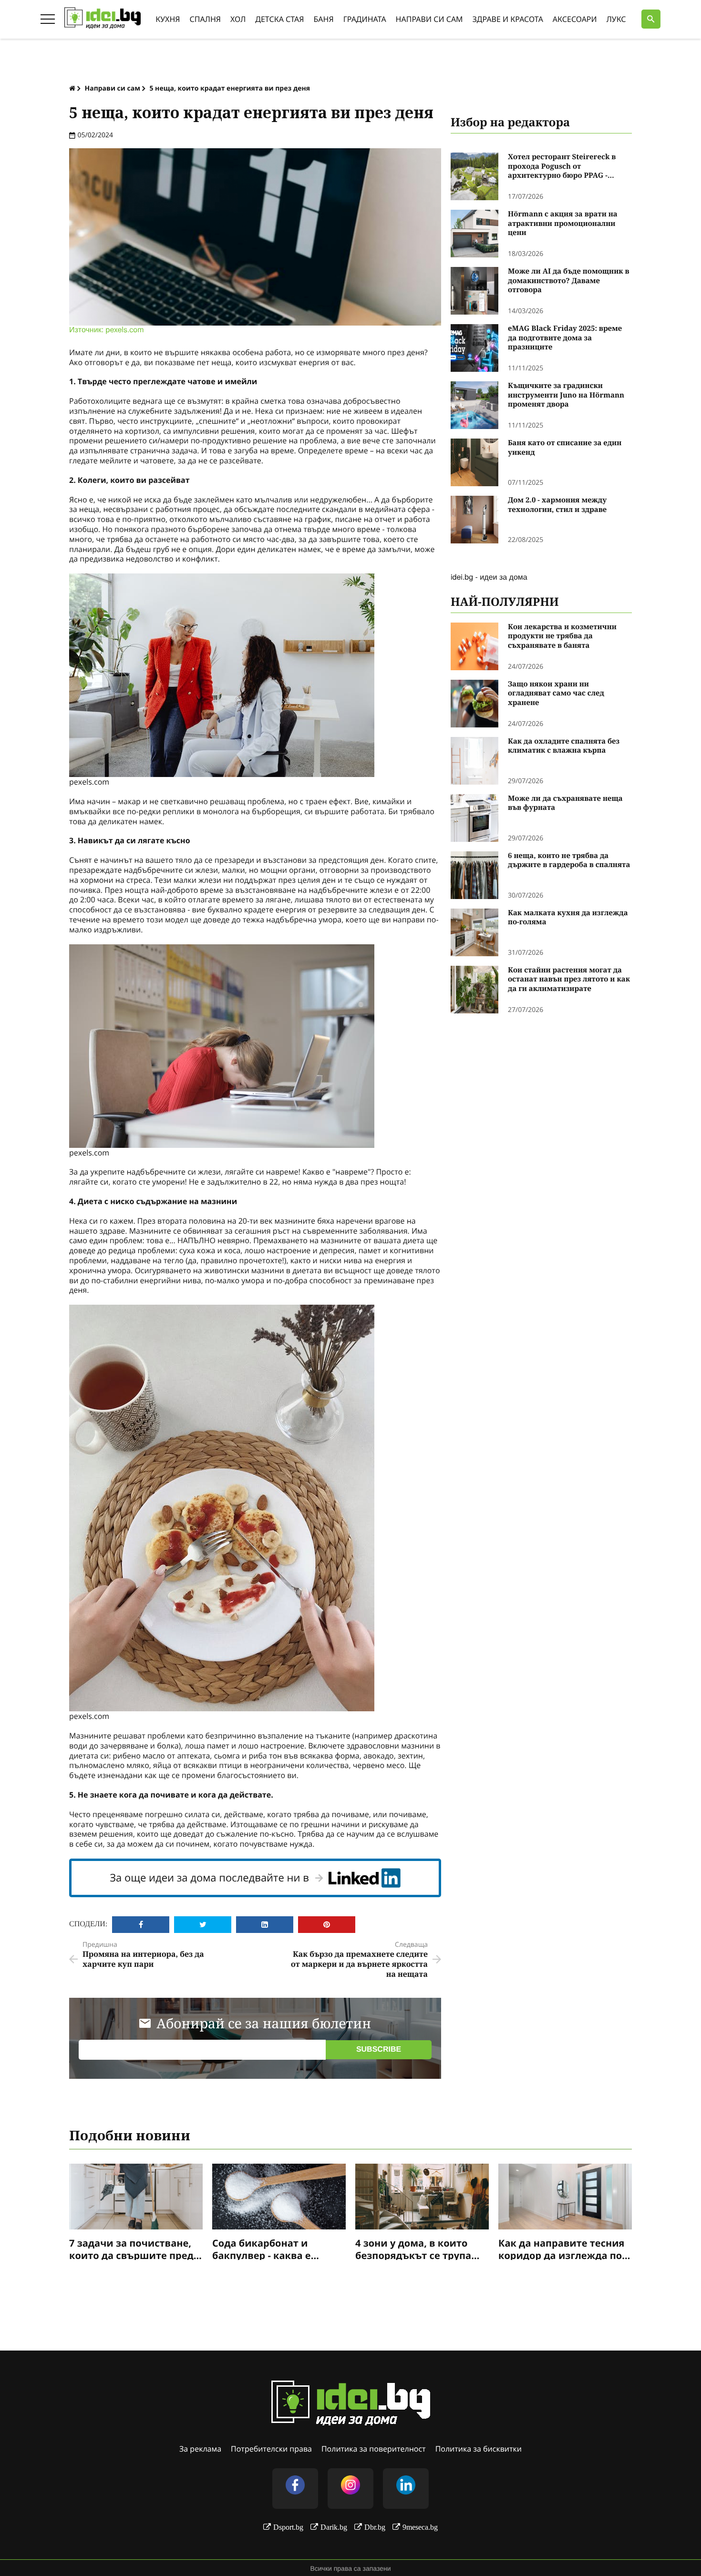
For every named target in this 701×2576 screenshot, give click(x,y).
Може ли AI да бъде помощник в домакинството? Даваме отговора (569, 281)
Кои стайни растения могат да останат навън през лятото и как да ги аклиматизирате (569, 980)
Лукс (616, 19)
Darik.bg (334, 2527)
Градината (365, 19)
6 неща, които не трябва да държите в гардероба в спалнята (569, 861)
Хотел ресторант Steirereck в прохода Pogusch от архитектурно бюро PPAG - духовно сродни (562, 167)
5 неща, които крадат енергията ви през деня (230, 88)
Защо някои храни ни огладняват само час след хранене (556, 694)
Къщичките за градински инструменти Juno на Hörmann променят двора (566, 395)
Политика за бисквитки (479, 2449)
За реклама (200, 2449)
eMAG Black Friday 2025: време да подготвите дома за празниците (565, 338)
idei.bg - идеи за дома (489, 577)
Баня (324, 19)
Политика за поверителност (374, 2449)
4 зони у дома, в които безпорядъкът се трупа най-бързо (413, 2249)
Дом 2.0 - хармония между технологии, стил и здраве (557, 505)
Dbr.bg (375, 2527)
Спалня (205, 19)
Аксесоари (575, 19)
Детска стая (279, 19)
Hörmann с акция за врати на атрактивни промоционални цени (563, 224)
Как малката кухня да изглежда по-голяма (568, 918)
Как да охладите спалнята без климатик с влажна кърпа (564, 746)
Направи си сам (429, 19)
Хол (238, 19)
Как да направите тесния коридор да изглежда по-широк (562, 2249)
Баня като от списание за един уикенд (565, 448)
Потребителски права (271, 2449)
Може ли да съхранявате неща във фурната (565, 803)
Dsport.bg (288, 2527)
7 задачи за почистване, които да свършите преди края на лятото (135, 2249)
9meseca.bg (420, 2527)
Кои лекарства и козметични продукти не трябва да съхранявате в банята (562, 636)
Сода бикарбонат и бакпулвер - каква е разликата (262, 2249)
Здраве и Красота (508, 19)
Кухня (168, 19)
